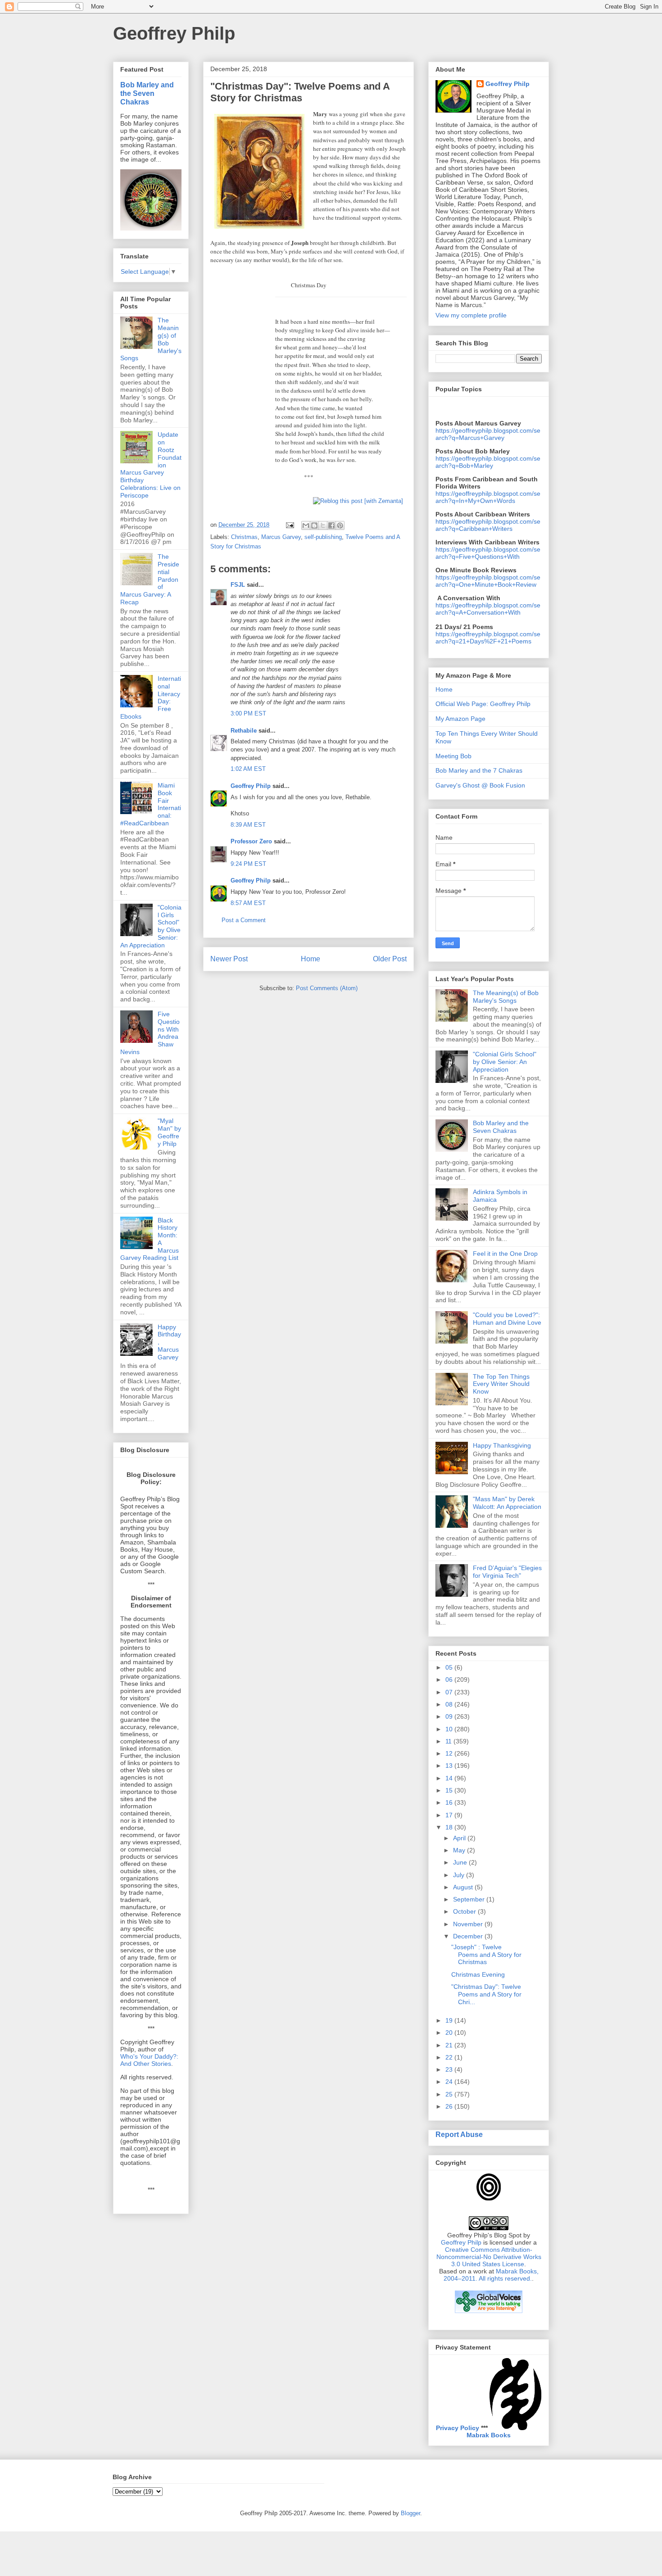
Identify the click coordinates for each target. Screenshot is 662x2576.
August (464, 1887)
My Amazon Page (460, 719)
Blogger (410, 2513)
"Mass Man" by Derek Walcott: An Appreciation (507, 1503)
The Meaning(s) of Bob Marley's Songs (506, 997)
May (460, 1850)
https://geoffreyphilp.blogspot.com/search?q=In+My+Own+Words (488, 497)
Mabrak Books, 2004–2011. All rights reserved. (491, 2275)
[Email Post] (289, 525)
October (465, 1911)
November (469, 1924)
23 (450, 2069)
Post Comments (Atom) (327, 988)
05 (450, 1667)
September (470, 1899)
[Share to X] (323, 525)
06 (450, 1680)
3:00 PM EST (248, 713)
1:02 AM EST (248, 769)
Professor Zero (251, 841)
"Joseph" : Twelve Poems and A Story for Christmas (486, 1955)
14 (450, 1778)
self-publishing (323, 537)
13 (450, 1766)
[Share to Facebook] (331, 525)
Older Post (390, 959)
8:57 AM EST (248, 903)
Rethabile (244, 731)
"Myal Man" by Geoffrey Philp (169, 1132)
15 (450, 1790)
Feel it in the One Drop (505, 1254)
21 (450, 2045)
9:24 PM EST (248, 864)
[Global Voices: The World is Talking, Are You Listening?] (489, 2312)
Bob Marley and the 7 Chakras (479, 770)
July (460, 1875)
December (469, 1936)
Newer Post (229, 959)
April (460, 1838)
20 (450, 2033)
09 (450, 1716)
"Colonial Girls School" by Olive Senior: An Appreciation (505, 1062)
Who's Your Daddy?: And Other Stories (149, 2060)
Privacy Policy (458, 2428)
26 (450, 2106)
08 (450, 1704)
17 (450, 1815)
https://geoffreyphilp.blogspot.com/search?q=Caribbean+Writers (488, 525)
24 (450, 2082)
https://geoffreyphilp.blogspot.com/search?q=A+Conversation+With (488, 609)
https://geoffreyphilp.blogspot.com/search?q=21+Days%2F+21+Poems (488, 638)
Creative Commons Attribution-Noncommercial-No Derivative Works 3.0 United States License (489, 2257)
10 (450, 1729)
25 (450, 2094)
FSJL (238, 585)
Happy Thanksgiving (502, 1445)
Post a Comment (244, 920)
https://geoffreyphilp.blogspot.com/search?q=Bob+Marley (488, 462)
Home (311, 959)
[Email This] (306, 525)
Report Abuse (459, 2134)
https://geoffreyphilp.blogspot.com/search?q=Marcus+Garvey (488, 434)
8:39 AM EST (248, 825)
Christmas (244, 537)
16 (450, 1802)
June (461, 1862)
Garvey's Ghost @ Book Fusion (480, 785)
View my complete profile (471, 315)
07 (450, 1692)
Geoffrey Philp (174, 33)
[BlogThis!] (314, 525)
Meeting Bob (453, 756)
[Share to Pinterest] (340, 525)
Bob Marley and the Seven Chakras (147, 93)
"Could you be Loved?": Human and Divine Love (507, 1319)
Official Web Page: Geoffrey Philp (483, 704)
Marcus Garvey (281, 537)
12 (450, 1753)
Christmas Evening (478, 1974)
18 (450, 1827)
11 (449, 1741)
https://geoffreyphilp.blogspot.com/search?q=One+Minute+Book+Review (488, 581)
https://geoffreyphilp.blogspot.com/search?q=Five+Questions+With (488, 553)
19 (450, 2020)
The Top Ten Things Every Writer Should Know (501, 1384)
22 (450, 2057)
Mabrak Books (489, 2435)
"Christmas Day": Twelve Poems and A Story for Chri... (486, 1994)
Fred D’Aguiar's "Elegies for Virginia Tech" (507, 1572)
